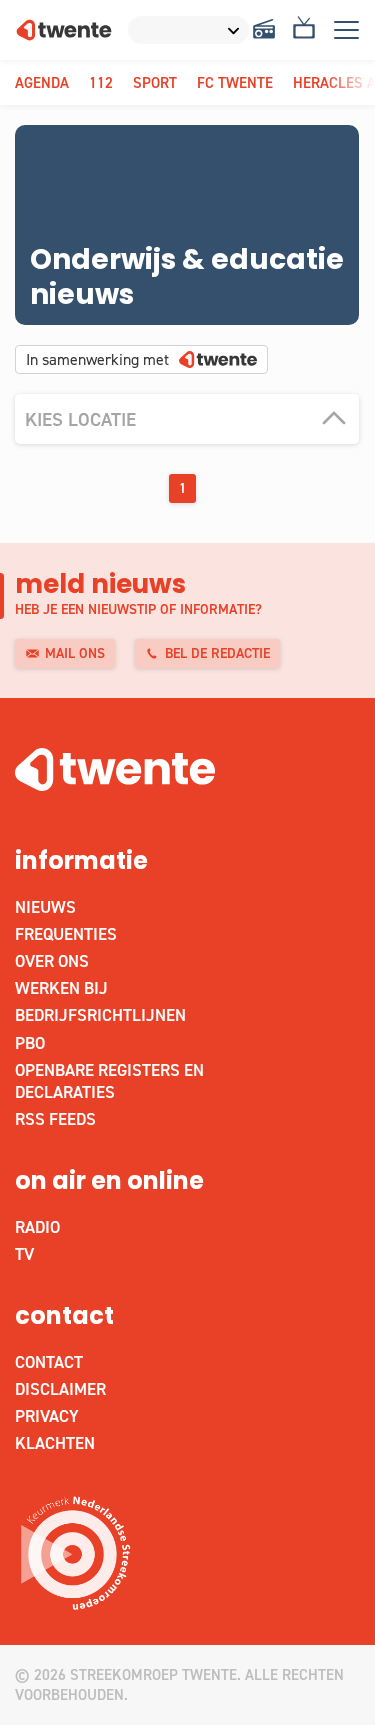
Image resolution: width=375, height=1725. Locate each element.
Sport (155, 83)
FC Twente (235, 83)
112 (101, 83)
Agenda (42, 83)
